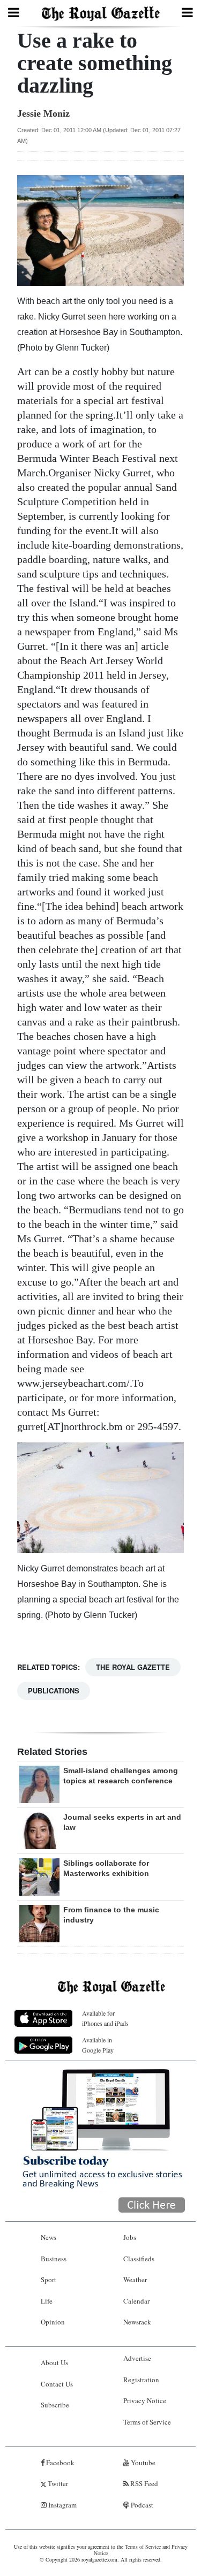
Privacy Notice (145, 2400)
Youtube (142, 2463)
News (49, 2237)
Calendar (136, 2301)
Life (47, 2301)
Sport (49, 2279)
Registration (141, 2380)
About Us (54, 2362)
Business (54, 2259)
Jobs (130, 2237)
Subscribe (55, 2405)
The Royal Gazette (133, 1667)
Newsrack (137, 2322)
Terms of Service (147, 2422)
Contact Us (57, 2384)
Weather (135, 2279)
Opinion (53, 2322)
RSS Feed (143, 2483)
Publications (54, 1690)
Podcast (141, 2505)
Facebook (59, 2463)
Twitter (57, 2483)
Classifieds (139, 2259)
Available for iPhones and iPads (105, 2018)
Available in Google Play (98, 2045)
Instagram (62, 2505)
